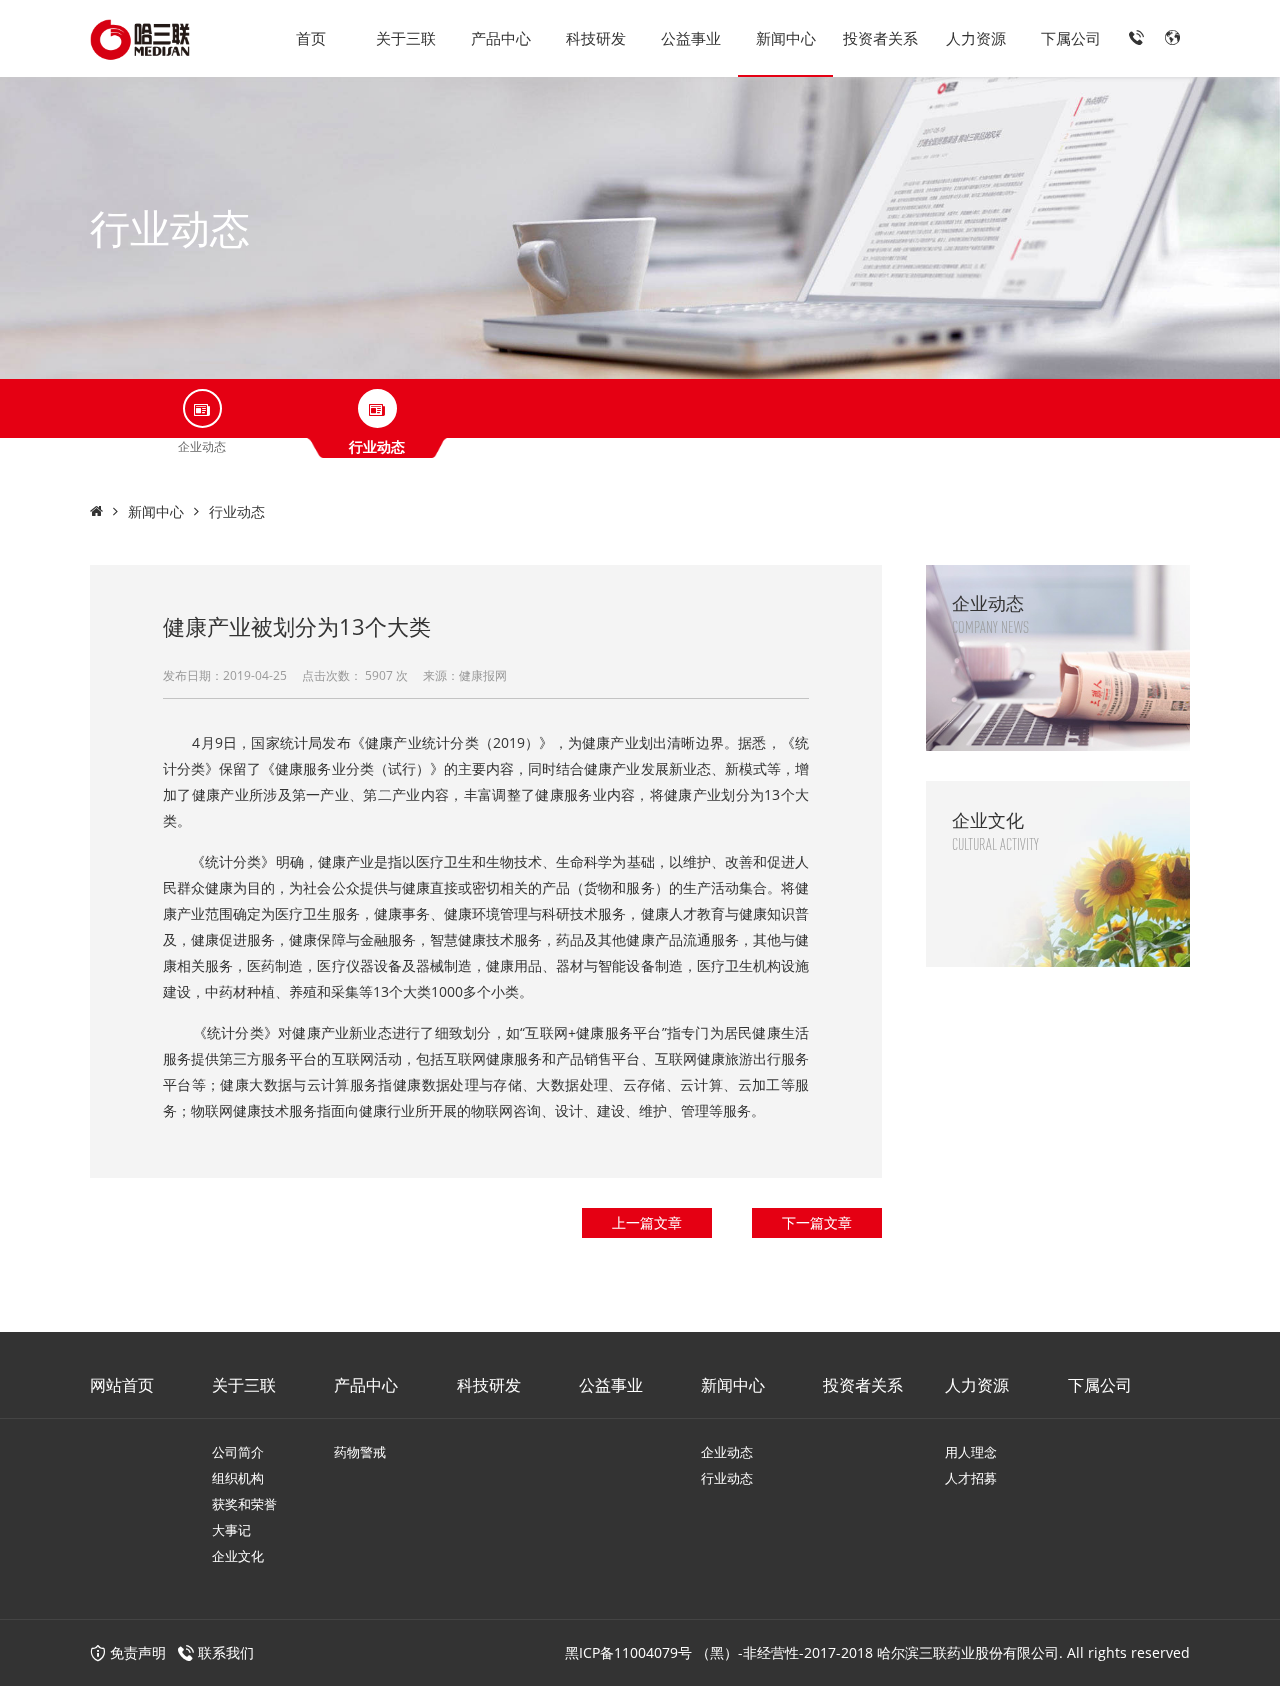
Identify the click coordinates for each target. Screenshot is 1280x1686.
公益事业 (691, 38)
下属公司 (1071, 38)
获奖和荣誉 (244, 1504)
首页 (311, 38)
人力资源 (976, 38)
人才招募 (971, 1478)
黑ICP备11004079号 (628, 1652)
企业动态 (727, 1452)
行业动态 (237, 511)
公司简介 (238, 1452)
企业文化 (238, 1556)
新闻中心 (786, 38)
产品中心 (501, 38)
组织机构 (238, 1478)
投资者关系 (880, 38)
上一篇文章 (647, 1222)
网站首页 (122, 1385)
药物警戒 (360, 1452)
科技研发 (596, 38)
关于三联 (406, 38)
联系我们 (226, 1652)
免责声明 (136, 1652)
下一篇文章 (817, 1222)
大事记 (231, 1530)
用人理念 (971, 1452)
